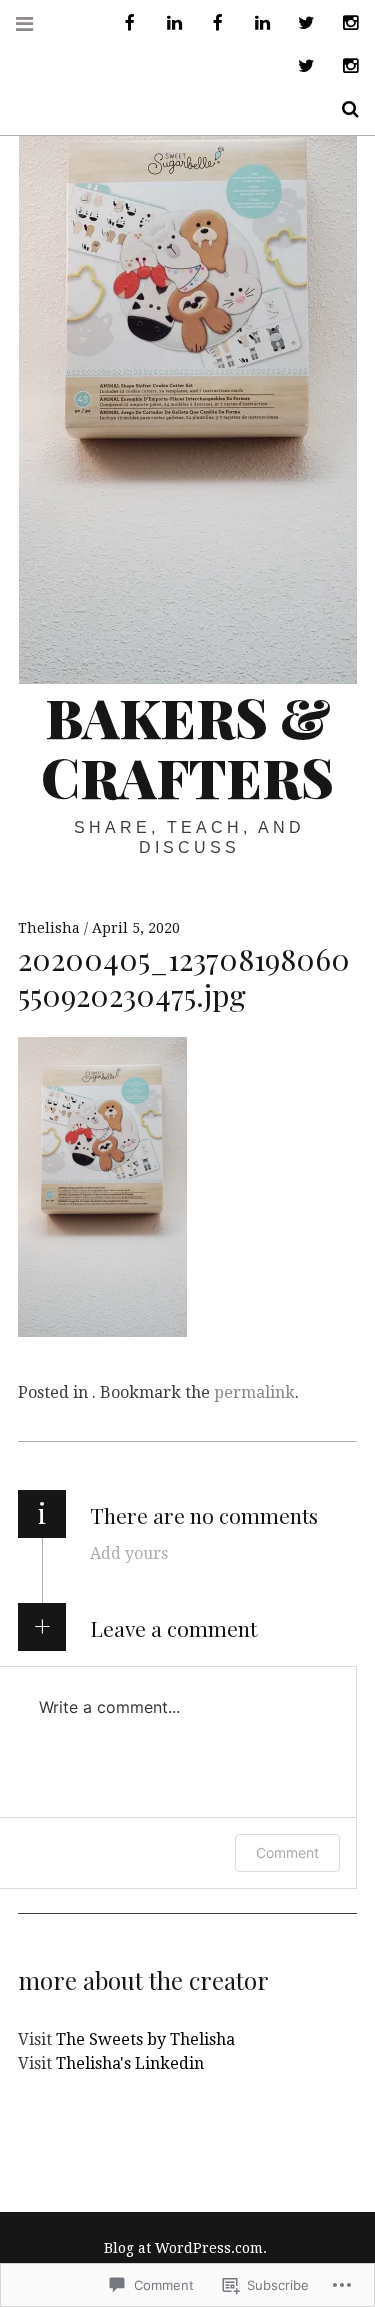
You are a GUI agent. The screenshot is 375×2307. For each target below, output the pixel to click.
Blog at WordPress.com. (185, 2248)
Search (343, 109)
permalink (254, 1392)
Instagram (343, 23)
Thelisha (51, 928)
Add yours (129, 1553)
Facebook (123, 23)
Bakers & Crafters (187, 747)
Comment (287, 1852)
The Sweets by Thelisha (145, 2039)
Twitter (299, 23)
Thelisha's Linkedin (130, 2063)
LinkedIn (167, 23)
